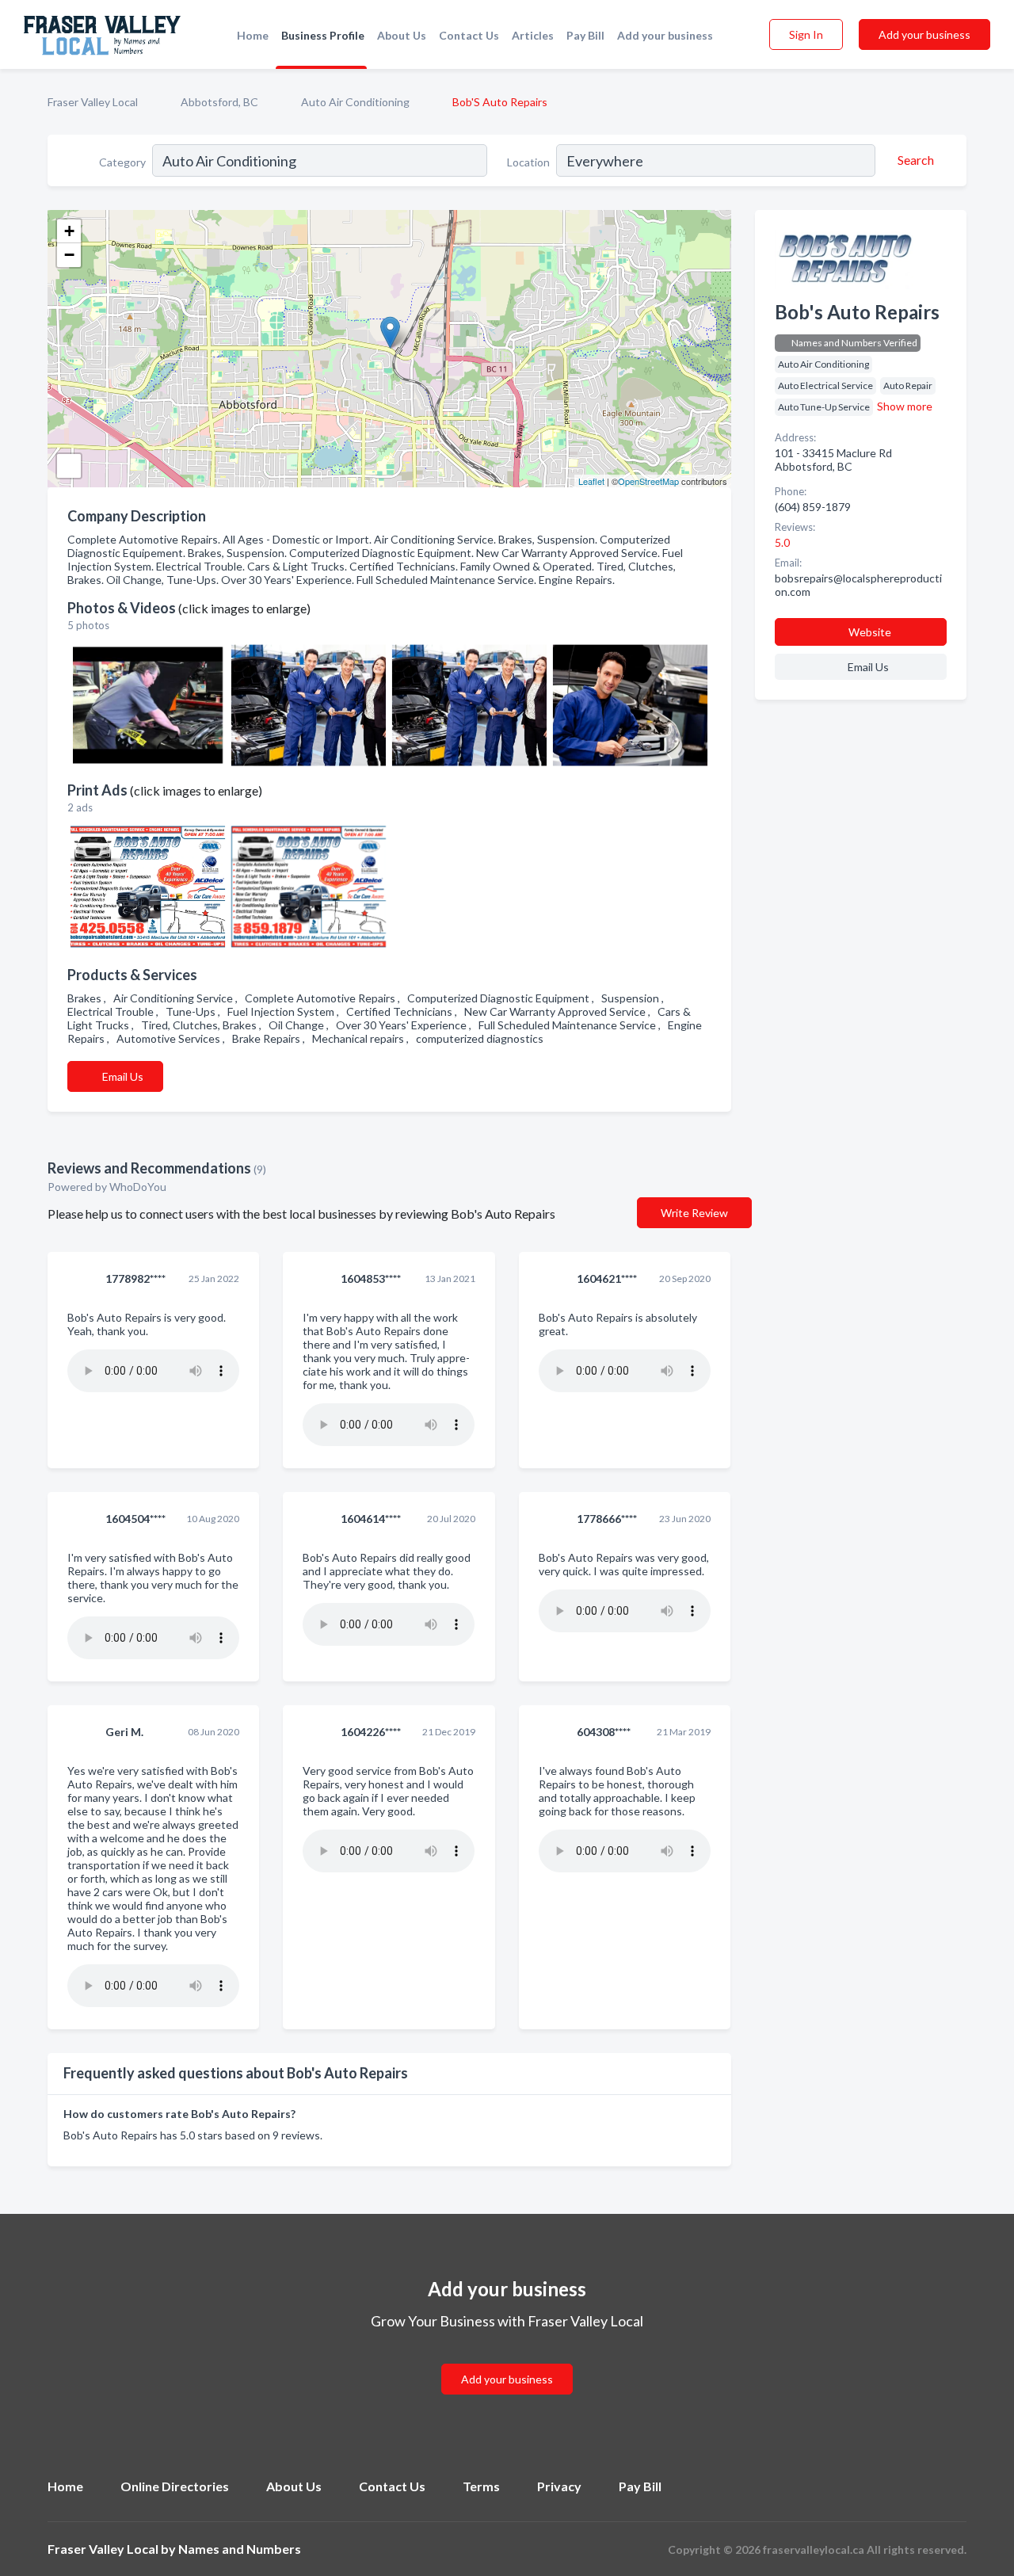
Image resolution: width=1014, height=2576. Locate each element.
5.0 (783, 542)
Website (870, 632)
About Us (402, 35)
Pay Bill (585, 35)
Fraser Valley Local (93, 102)
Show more (905, 406)
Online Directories (175, 2486)
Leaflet (591, 481)
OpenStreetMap (648, 481)
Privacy (559, 2486)
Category (122, 162)
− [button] (69, 255)
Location (528, 162)
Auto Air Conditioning (355, 102)
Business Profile (323, 35)
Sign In (806, 34)
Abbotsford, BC (219, 102)
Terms (481, 2486)
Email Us (123, 1076)
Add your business (665, 35)
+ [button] (69, 231)
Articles (533, 35)
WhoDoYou (139, 1187)
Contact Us (469, 35)
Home (253, 35)
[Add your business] (507, 2360)
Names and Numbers (240, 2549)
